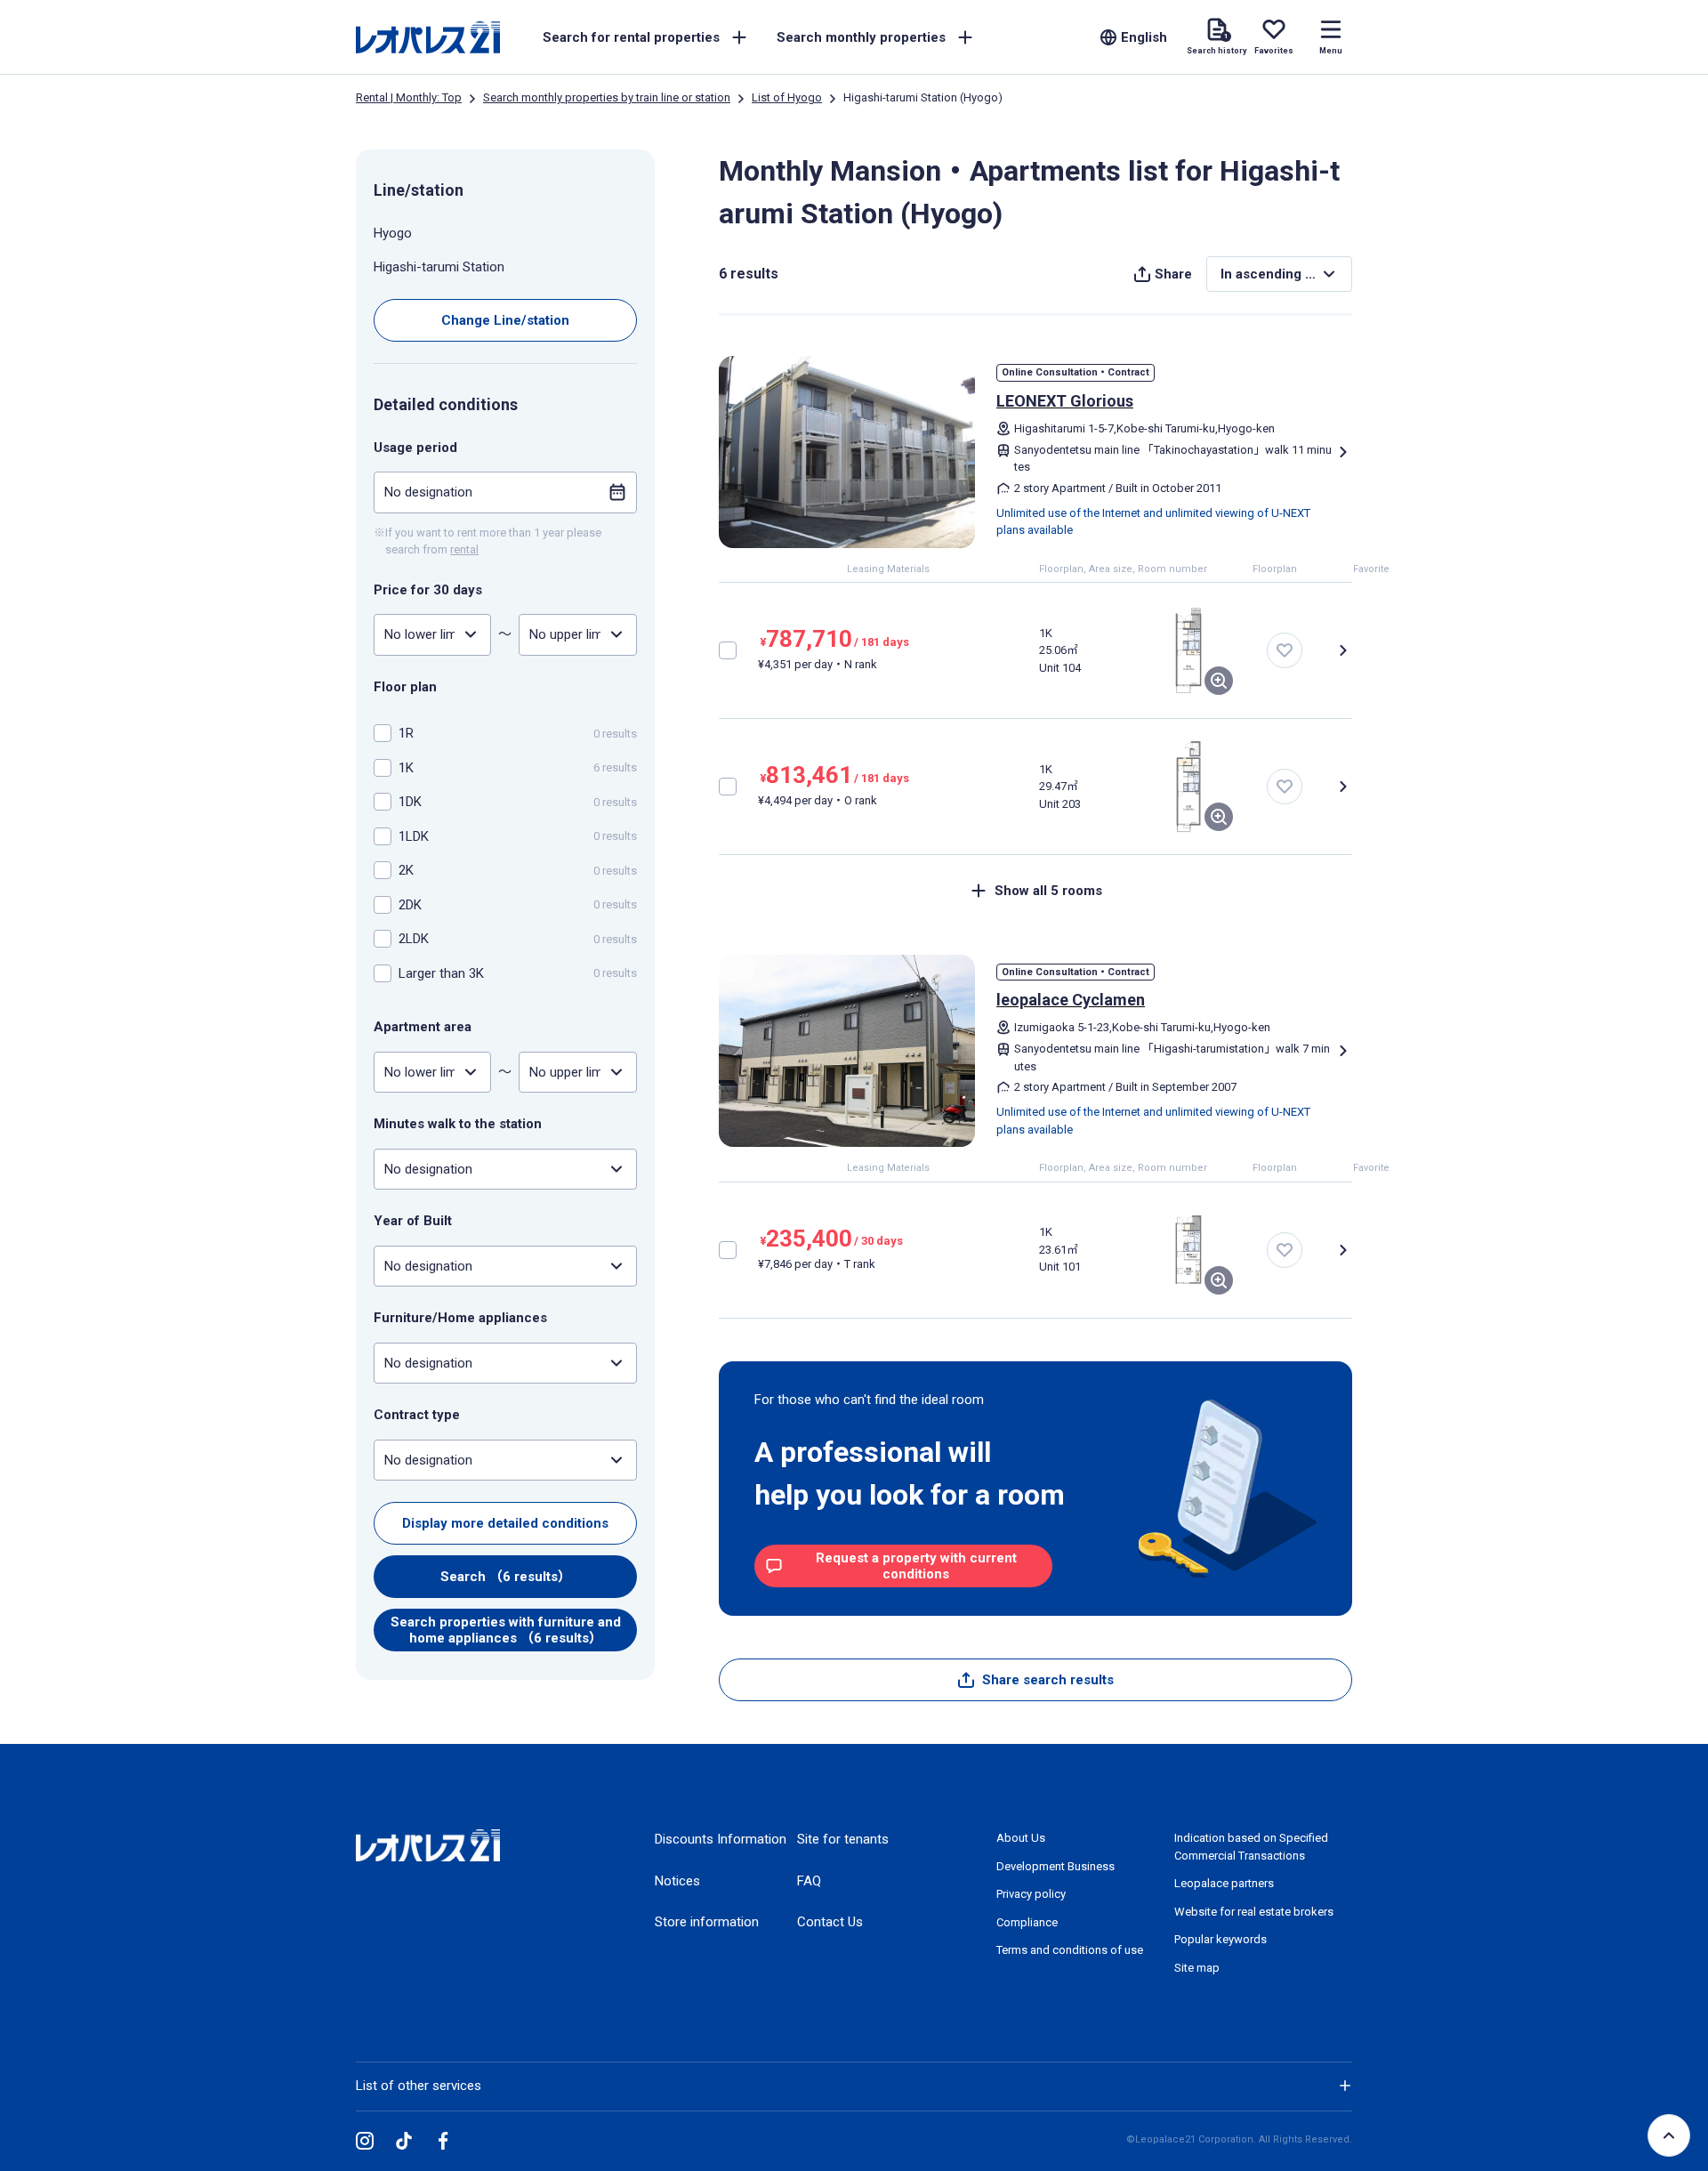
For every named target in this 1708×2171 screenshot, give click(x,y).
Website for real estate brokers (1254, 1912)
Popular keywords (1221, 1939)
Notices (677, 1881)
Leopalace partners (1224, 1883)
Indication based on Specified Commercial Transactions (1251, 1847)
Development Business (1055, 1866)
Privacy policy (1031, 1894)
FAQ (809, 1881)
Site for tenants (843, 1839)
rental (464, 549)
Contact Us (830, 1922)
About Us (1021, 1838)
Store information (707, 1922)
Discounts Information (721, 1839)
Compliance (1027, 1922)
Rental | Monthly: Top (409, 97)
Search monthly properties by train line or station (607, 97)
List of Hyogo (787, 97)
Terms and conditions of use (1070, 1950)
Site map (1197, 1968)
